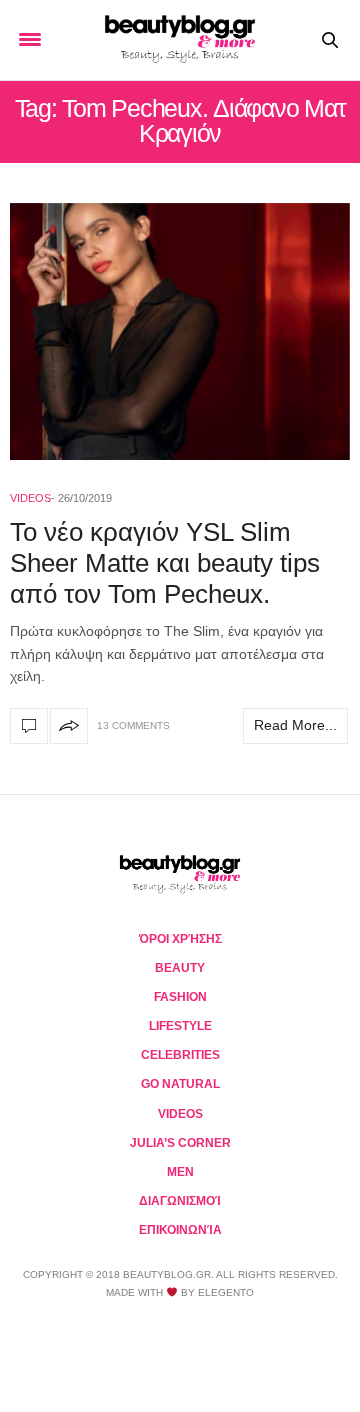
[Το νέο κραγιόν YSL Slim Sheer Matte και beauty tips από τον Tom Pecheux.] (180, 331)
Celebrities (180, 1055)
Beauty (180, 968)
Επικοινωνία (180, 1230)
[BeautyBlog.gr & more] (180, 40)
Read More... (295, 725)
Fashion (180, 997)
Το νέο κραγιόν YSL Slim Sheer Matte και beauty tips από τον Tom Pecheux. (165, 563)
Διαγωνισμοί (180, 1201)
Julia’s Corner (180, 1143)
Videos (30, 498)
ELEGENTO (226, 1292)
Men (180, 1172)
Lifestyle (180, 1026)
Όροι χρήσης (180, 939)
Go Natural (180, 1084)
